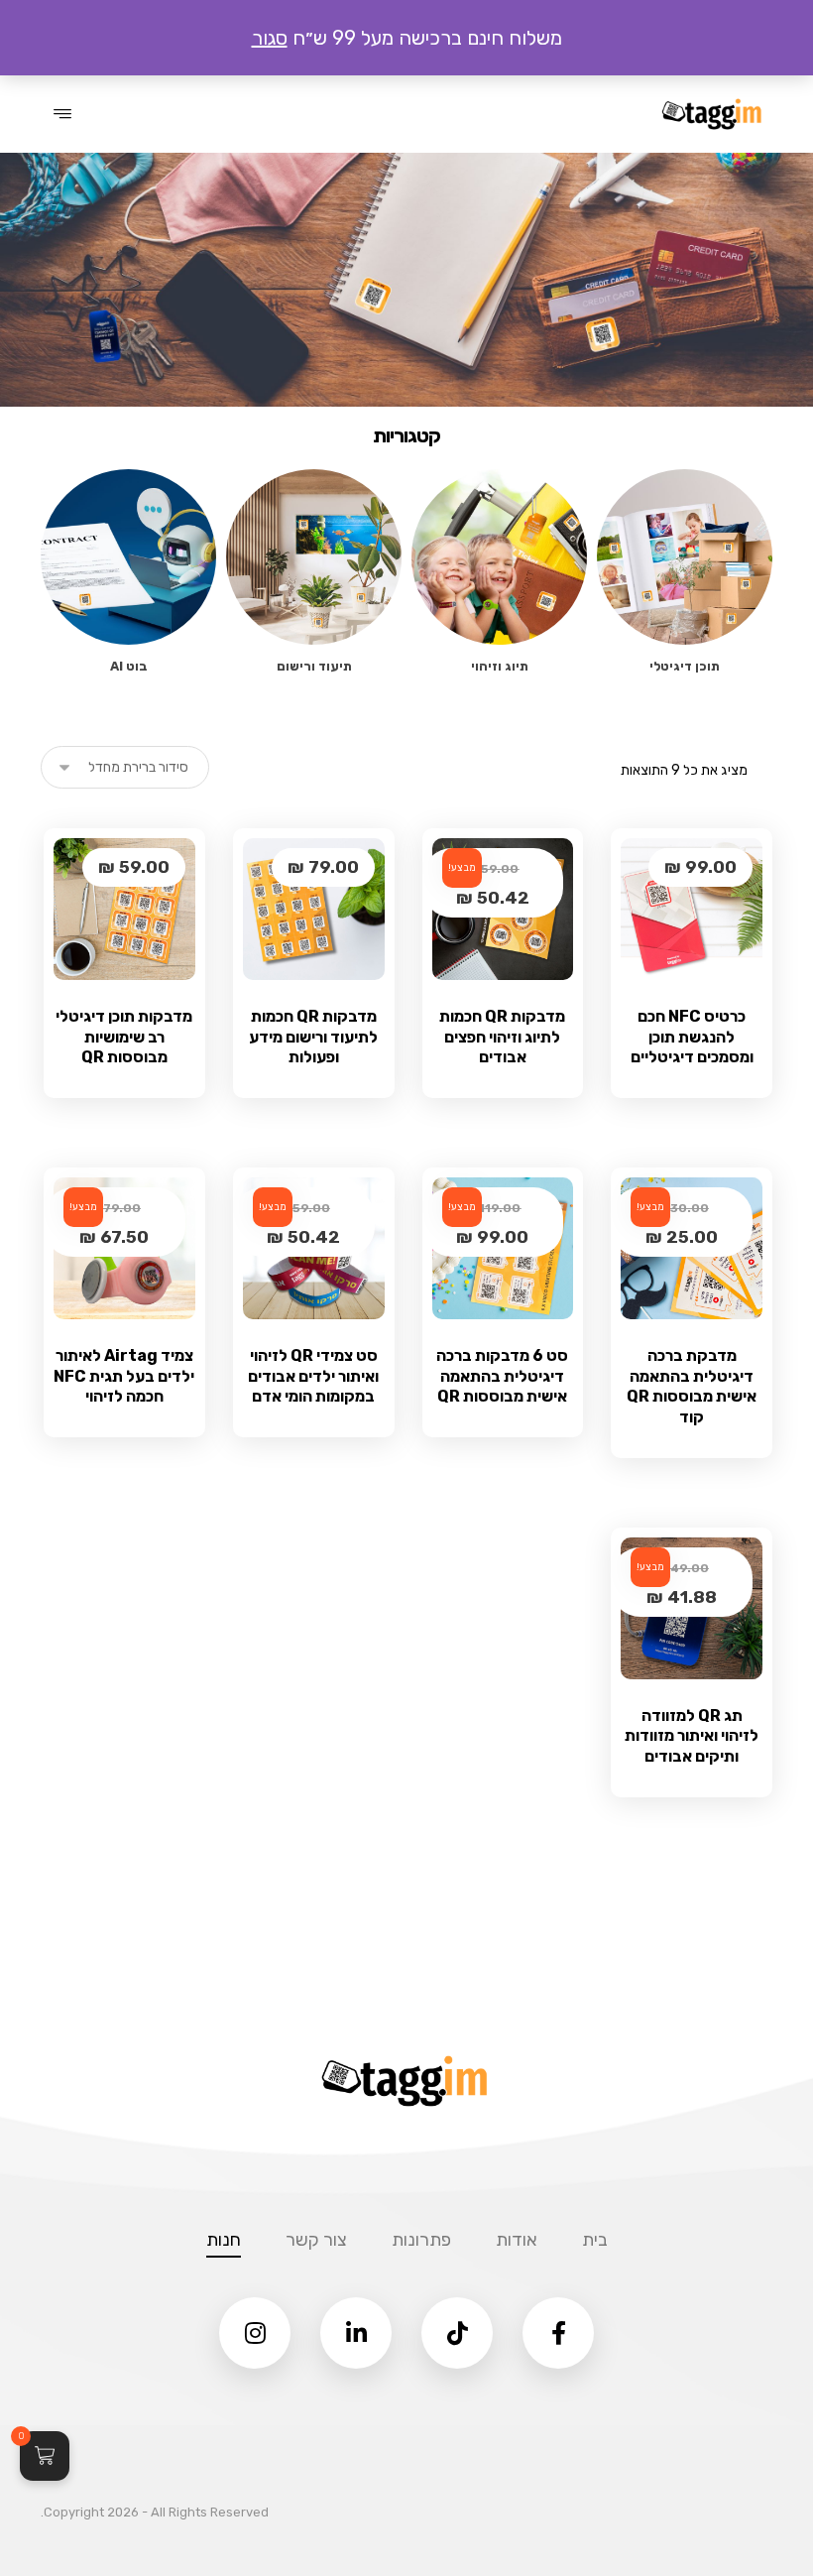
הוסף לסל (301, 1440)
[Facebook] (558, 2333)
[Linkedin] (356, 2333)
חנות (224, 2240)
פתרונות (421, 2240)
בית (595, 2240)
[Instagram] (255, 2333)
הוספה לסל (679, 1101)
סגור (270, 38)
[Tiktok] (457, 2333)
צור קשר (316, 2240)
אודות (517, 2240)
